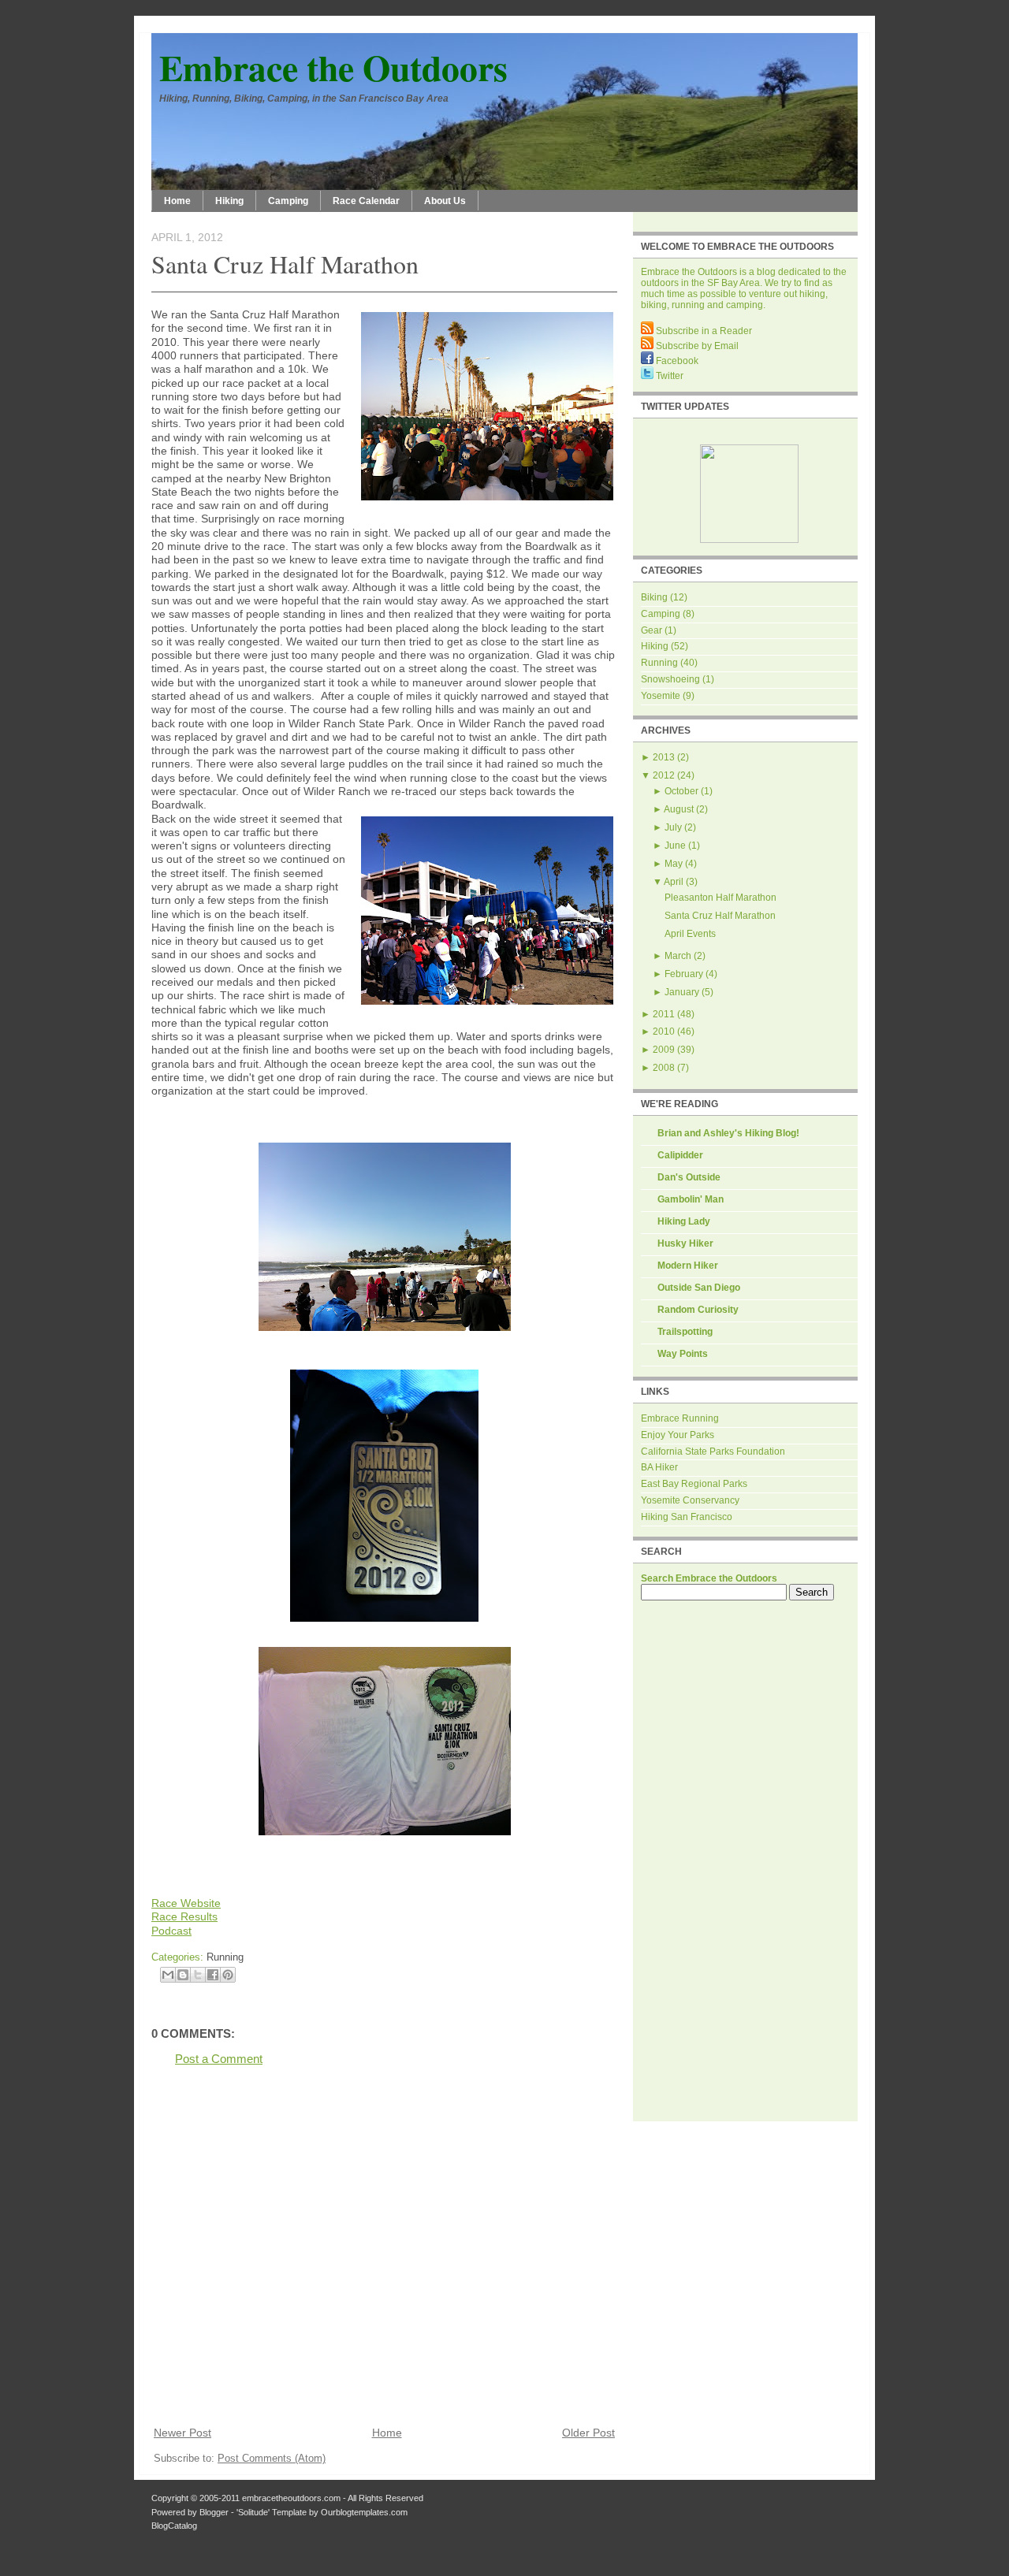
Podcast (171, 1931)
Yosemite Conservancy (690, 1500)
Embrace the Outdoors (333, 67)
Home (177, 201)
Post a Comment (219, 2059)
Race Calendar (366, 201)
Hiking (229, 201)
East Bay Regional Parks (694, 1484)
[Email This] (168, 1975)
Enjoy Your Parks (678, 1435)
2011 (664, 1014)
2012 (664, 775)
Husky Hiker (685, 1243)
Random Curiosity (698, 1310)
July (673, 827)
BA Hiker (659, 1467)
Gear (652, 630)
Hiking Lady (684, 1221)
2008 (664, 1068)
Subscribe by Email (696, 346)
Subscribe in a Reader (703, 331)
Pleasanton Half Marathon (720, 898)
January (682, 992)
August (679, 809)
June (675, 846)
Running (225, 1957)
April (674, 882)
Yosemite (661, 696)
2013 (664, 757)
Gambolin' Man (691, 1199)
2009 (664, 1050)
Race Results (184, 1916)
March (678, 956)
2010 (664, 1032)
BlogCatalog (174, 2526)
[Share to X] (198, 1975)
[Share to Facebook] (213, 1975)
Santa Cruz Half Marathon (285, 264)
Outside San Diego (699, 1288)
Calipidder (680, 1155)
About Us (445, 201)
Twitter (668, 376)
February (684, 974)
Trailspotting (685, 1332)
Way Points (683, 1354)
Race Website (186, 1903)
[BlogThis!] (183, 1975)
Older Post (588, 2433)
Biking (654, 597)
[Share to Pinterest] (228, 1975)
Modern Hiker (688, 1266)
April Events (690, 934)
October (681, 791)
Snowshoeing (670, 679)
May (674, 864)
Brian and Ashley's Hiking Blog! (728, 1133)
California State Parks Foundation (713, 1452)
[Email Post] (248, 1957)
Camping (288, 201)
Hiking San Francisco (687, 1517)
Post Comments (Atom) (272, 2458)
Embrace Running (680, 1418)
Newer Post (182, 2433)
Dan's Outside (689, 1177)
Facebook (676, 361)
